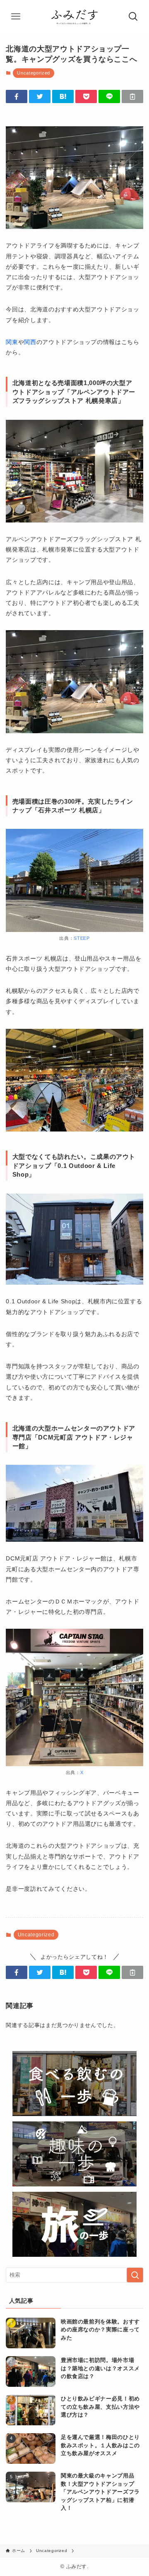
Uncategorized (33, 73)
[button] (17, 96)
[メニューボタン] (16, 17)
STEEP (82, 938)
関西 (30, 342)
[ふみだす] (74, 17)
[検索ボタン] (133, 17)
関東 (12, 342)
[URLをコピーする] (132, 96)
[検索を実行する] (135, 2275)
